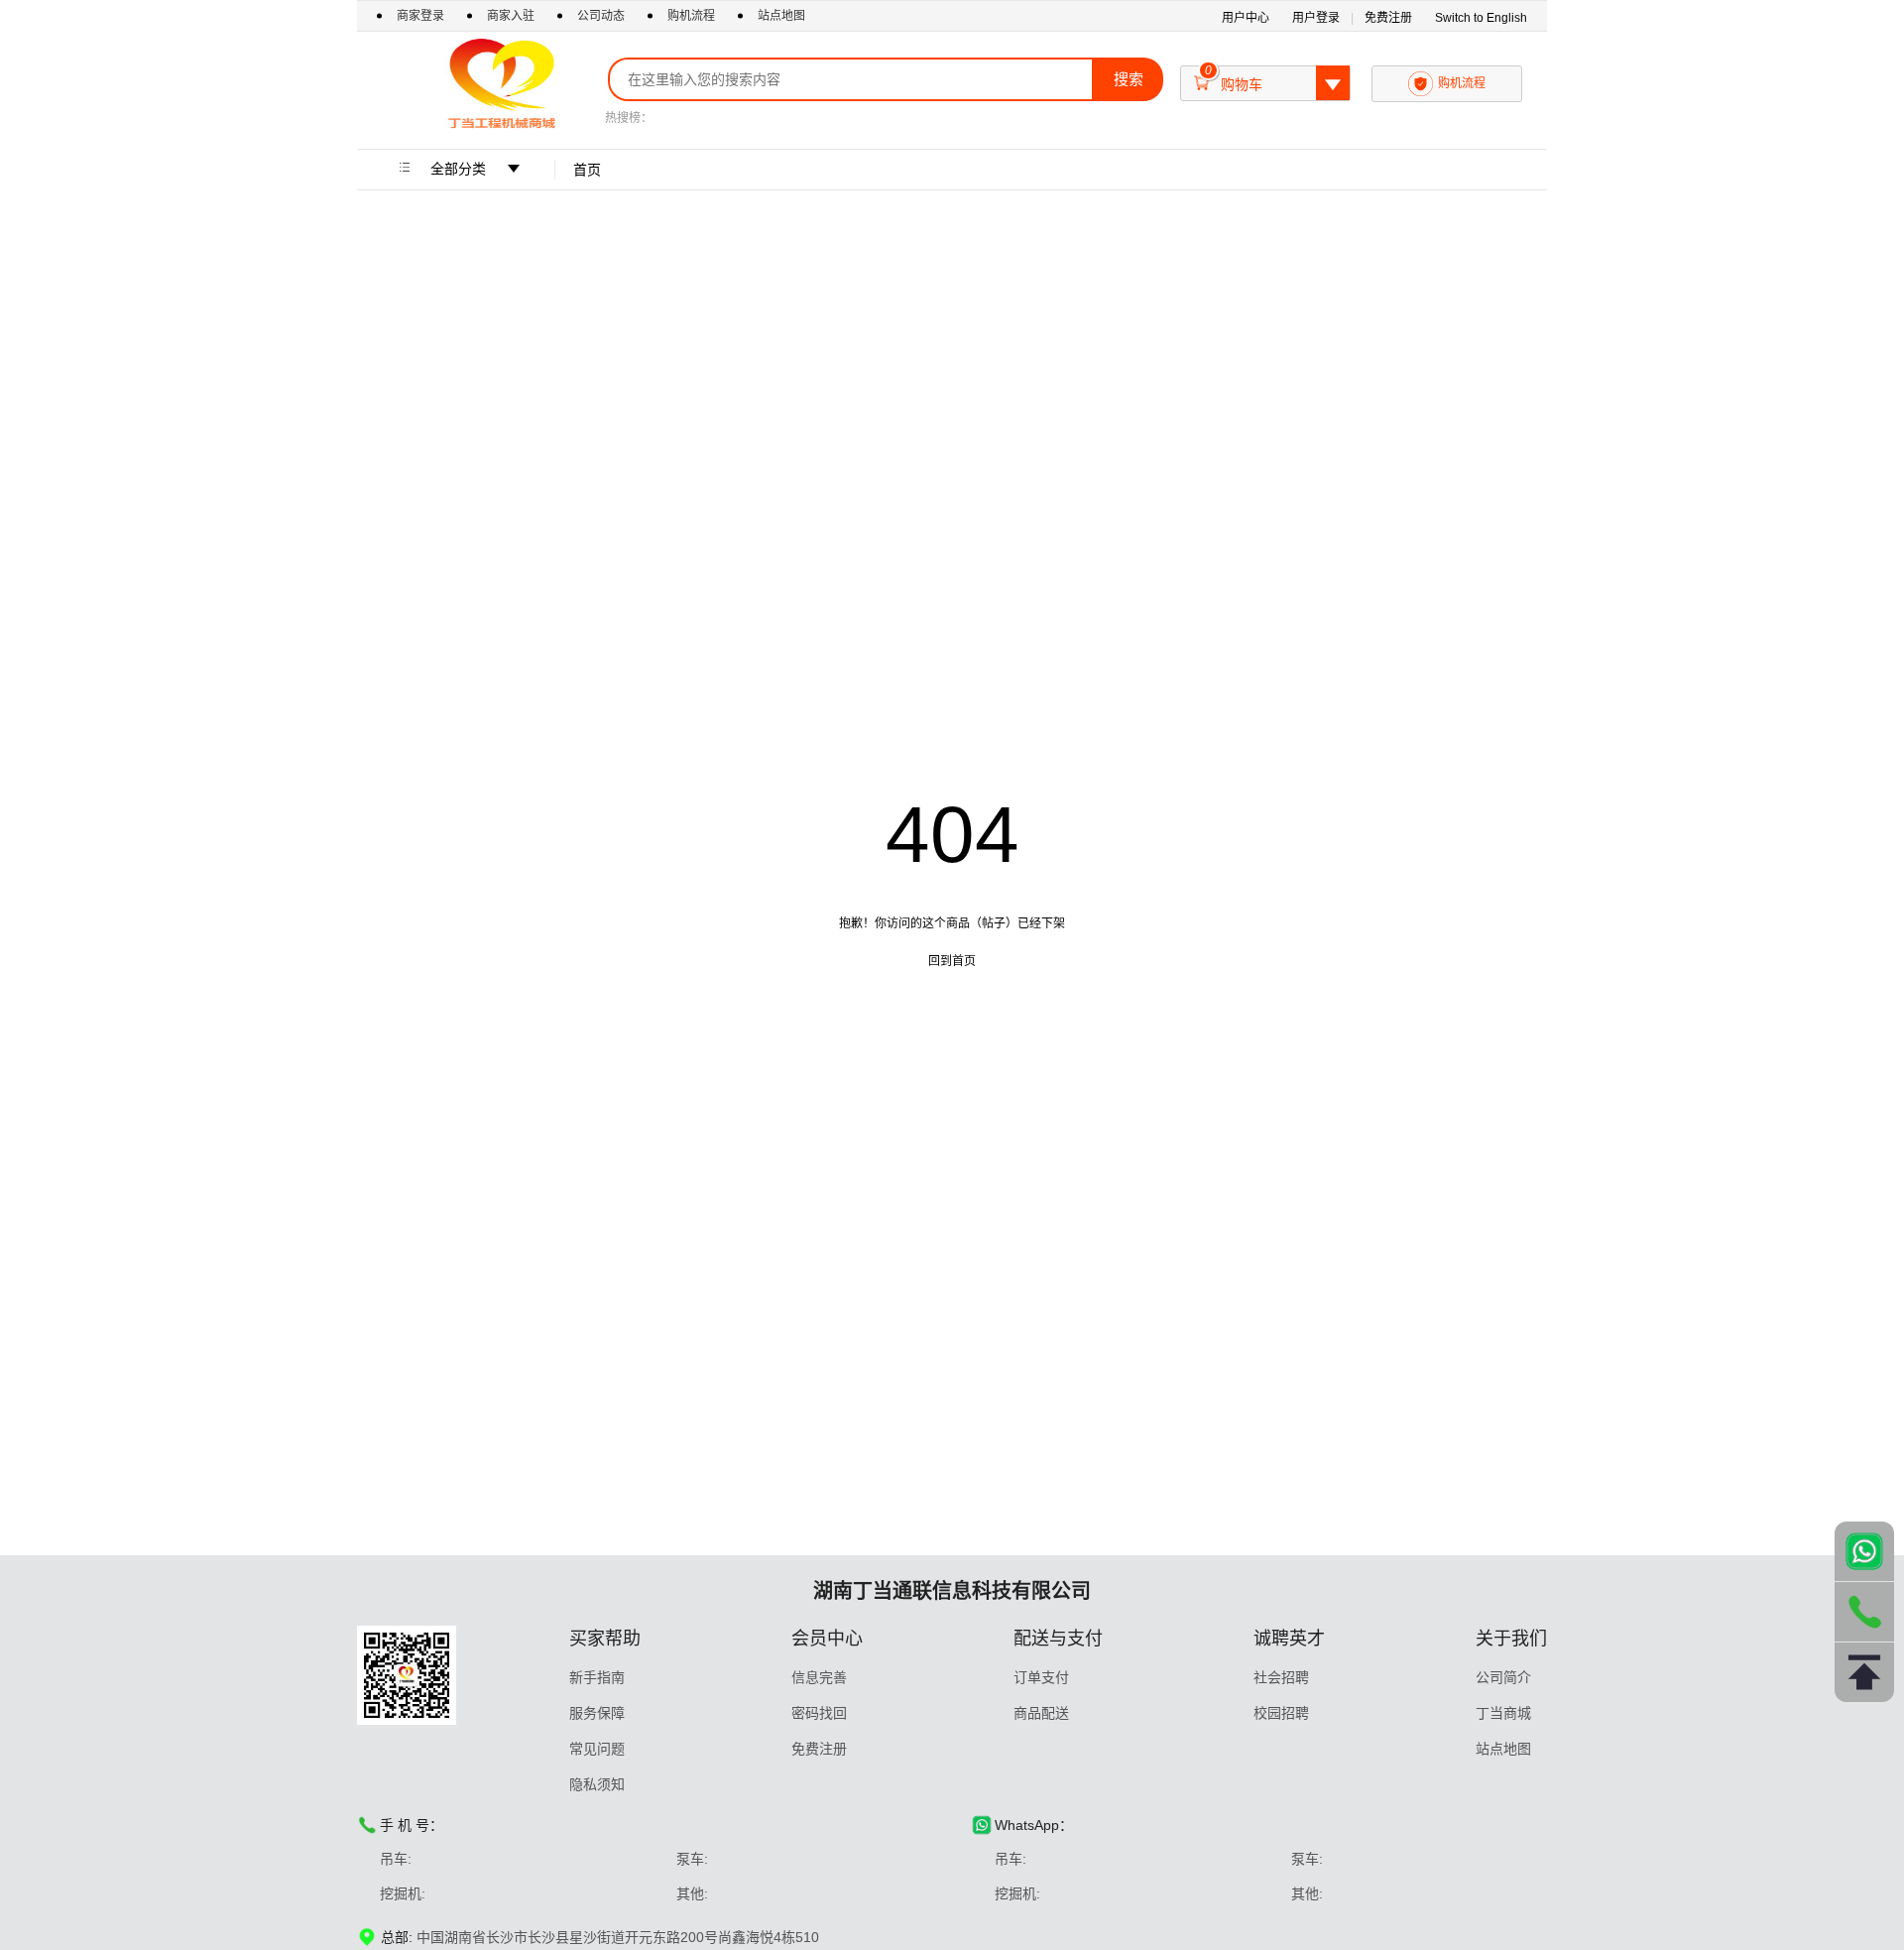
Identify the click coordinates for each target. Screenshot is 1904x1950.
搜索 (1129, 79)
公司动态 (601, 16)
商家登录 (422, 16)
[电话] (1864, 1612)
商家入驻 (512, 16)
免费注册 (1388, 18)
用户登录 (1316, 18)
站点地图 (781, 16)
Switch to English (1481, 18)
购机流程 (691, 16)
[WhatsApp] (1864, 1551)
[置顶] (1864, 1672)
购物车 (1267, 79)
